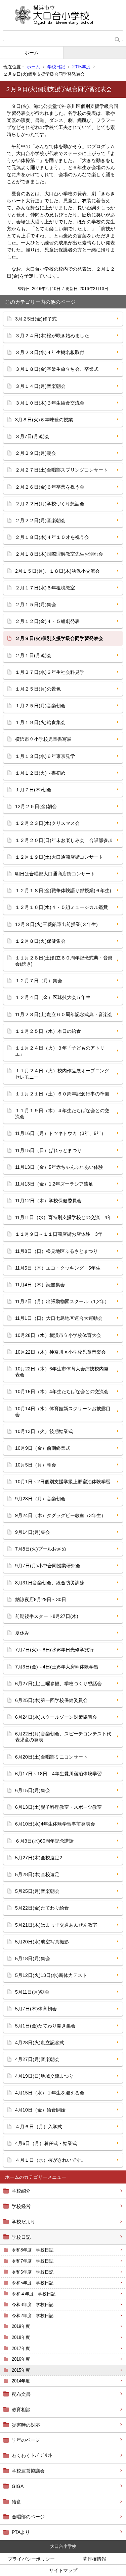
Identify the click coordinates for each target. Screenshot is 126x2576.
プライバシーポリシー (31, 2559)
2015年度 (81, 67)
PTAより (21, 2532)
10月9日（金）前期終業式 (43, 1448)
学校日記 (56, 67)
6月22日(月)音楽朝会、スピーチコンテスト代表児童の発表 (63, 1737)
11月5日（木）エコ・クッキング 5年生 (58, 1268)
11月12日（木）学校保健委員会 (48, 1201)
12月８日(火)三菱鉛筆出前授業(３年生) (56, 924)
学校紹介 (21, 2191)
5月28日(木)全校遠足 (37, 1874)
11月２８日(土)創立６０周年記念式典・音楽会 (64, 1014)
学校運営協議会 (28, 2471)
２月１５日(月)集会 (36, 604)
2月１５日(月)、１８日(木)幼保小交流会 (57, 571)
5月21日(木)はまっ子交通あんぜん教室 (56, 1925)
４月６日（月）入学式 (39, 2127)
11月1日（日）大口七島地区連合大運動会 (59, 1318)
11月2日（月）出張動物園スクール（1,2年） (62, 1301)
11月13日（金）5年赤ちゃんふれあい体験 (59, 1167)
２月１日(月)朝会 (33, 655)
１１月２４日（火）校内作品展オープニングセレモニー (62, 1074)
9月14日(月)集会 (33, 1532)
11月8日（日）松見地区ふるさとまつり (56, 1251)
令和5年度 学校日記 (33, 2283)
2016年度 (21, 2359)
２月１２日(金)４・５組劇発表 (47, 621)
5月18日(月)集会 (33, 1958)
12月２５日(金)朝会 (36, 806)
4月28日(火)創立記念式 (40, 2043)
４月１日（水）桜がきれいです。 (50, 2160)
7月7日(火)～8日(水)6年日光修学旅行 (54, 1650)
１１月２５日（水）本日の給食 (48, 1031)
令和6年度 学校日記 (33, 2272)
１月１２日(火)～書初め (40, 773)
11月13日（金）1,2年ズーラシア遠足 (54, 1184)
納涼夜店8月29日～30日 (41, 1599)
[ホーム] (63, 15)
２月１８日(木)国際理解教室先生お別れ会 (59, 554)
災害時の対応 (26, 2425)
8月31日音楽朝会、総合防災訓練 (50, 1583)
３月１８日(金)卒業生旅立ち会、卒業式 (57, 369)
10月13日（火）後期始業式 (44, 1431)
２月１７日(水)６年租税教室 (45, 588)
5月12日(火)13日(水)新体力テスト (51, 1975)
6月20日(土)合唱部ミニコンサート (51, 1757)
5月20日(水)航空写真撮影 (42, 1942)
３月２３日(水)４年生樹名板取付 (50, 352)
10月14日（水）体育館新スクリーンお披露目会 (63, 1412)
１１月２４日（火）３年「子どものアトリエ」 (60, 1051)
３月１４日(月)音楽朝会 (40, 386)
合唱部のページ (28, 2517)
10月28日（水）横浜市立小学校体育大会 (58, 1335)
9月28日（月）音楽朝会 (40, 1499)
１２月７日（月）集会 (39, 981)
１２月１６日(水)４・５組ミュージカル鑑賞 (61, 907)
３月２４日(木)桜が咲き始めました (52, 336)
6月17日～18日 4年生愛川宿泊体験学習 (58, 1774)
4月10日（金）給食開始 (40, 2110)
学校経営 (21, 2206)
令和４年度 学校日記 (34, 2294)
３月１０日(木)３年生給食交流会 (50, 403)
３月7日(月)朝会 (32, 436)
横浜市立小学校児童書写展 (43, 739)
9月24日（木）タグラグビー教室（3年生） (60, 1515)
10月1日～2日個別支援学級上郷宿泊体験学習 (63, 1482)
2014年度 (21, 2381)
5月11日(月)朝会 (32, 1992)
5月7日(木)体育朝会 (36, 2009)
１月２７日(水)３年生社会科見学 (50, 672)
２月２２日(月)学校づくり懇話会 (50, 504)
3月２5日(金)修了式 (36, 319)
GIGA (18, 2486)
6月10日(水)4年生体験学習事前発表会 (55, 1824)
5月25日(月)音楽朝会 (37, 1891)
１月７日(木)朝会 (33, 790)
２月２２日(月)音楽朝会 (40, 520)
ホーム (32, 53)
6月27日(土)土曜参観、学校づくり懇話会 (58, 1684)
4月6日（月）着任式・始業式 (46, 2143)
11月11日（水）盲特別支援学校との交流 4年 (64, 1217)
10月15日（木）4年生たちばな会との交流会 (62, 1391)
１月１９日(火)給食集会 (40, 722)
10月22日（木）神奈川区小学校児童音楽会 (60, 1352)
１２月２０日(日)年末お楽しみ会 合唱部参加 (64, 840)
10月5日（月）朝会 (36, 1465)
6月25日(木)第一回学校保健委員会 (51, 1700)
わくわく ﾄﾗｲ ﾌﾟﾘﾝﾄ (32, 2455)
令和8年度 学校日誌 (33, 2250)
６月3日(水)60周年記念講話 (44, 1841)
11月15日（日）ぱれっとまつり (48, 1150)
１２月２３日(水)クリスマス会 (47, 823)
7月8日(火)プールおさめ (41, 1549)
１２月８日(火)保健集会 (40, 941)
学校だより (24, 2222)
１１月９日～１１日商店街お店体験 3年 (59, 1234)
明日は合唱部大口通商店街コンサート (55, 874)
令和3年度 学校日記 (33, 2305)
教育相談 (21, 2410)
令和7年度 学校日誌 (33, 2261)
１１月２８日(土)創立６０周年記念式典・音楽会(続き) (64, 961)
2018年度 (21, 2337)
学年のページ (26, 2440)
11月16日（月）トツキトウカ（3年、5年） (60, 1133)
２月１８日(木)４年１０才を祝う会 (52, 537)
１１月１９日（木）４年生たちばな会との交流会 (62, 1114)
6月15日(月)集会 (33, 1790)
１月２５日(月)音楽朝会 (40, 706)
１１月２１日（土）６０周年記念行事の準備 (62, 1094)
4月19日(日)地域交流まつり (44, 2076)
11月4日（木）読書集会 (40, 1285)
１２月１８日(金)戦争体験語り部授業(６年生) (63, 890)
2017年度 (21, 2348)
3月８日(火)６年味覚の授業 (44, 420)
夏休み (22, 1633)
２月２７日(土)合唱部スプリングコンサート (61, 470)
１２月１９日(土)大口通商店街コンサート (59, 857)
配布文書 (21, 2394)
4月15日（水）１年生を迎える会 (50, 2093)
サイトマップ (63, 2570)
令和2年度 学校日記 (33, 2316)
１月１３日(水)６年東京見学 (45, 756)
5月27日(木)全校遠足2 (39, 1858)
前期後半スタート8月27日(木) (47, 1616)
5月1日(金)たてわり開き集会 (45, 2026)
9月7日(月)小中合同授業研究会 (48, 1566)
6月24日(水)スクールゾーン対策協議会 (56, 1717)
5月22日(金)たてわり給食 (42, 1908)
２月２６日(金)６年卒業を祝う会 (50, 487)
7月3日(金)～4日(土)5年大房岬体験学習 (57, 1667)
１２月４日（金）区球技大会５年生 (53, 997)
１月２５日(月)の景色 (38, 689)
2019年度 (21, 2326)
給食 (16, 2502)
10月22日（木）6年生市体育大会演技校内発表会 (62, 1372)
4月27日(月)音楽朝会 (37, 2059)
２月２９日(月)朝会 (36, 453)
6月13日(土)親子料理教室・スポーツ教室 (58, 1807)
